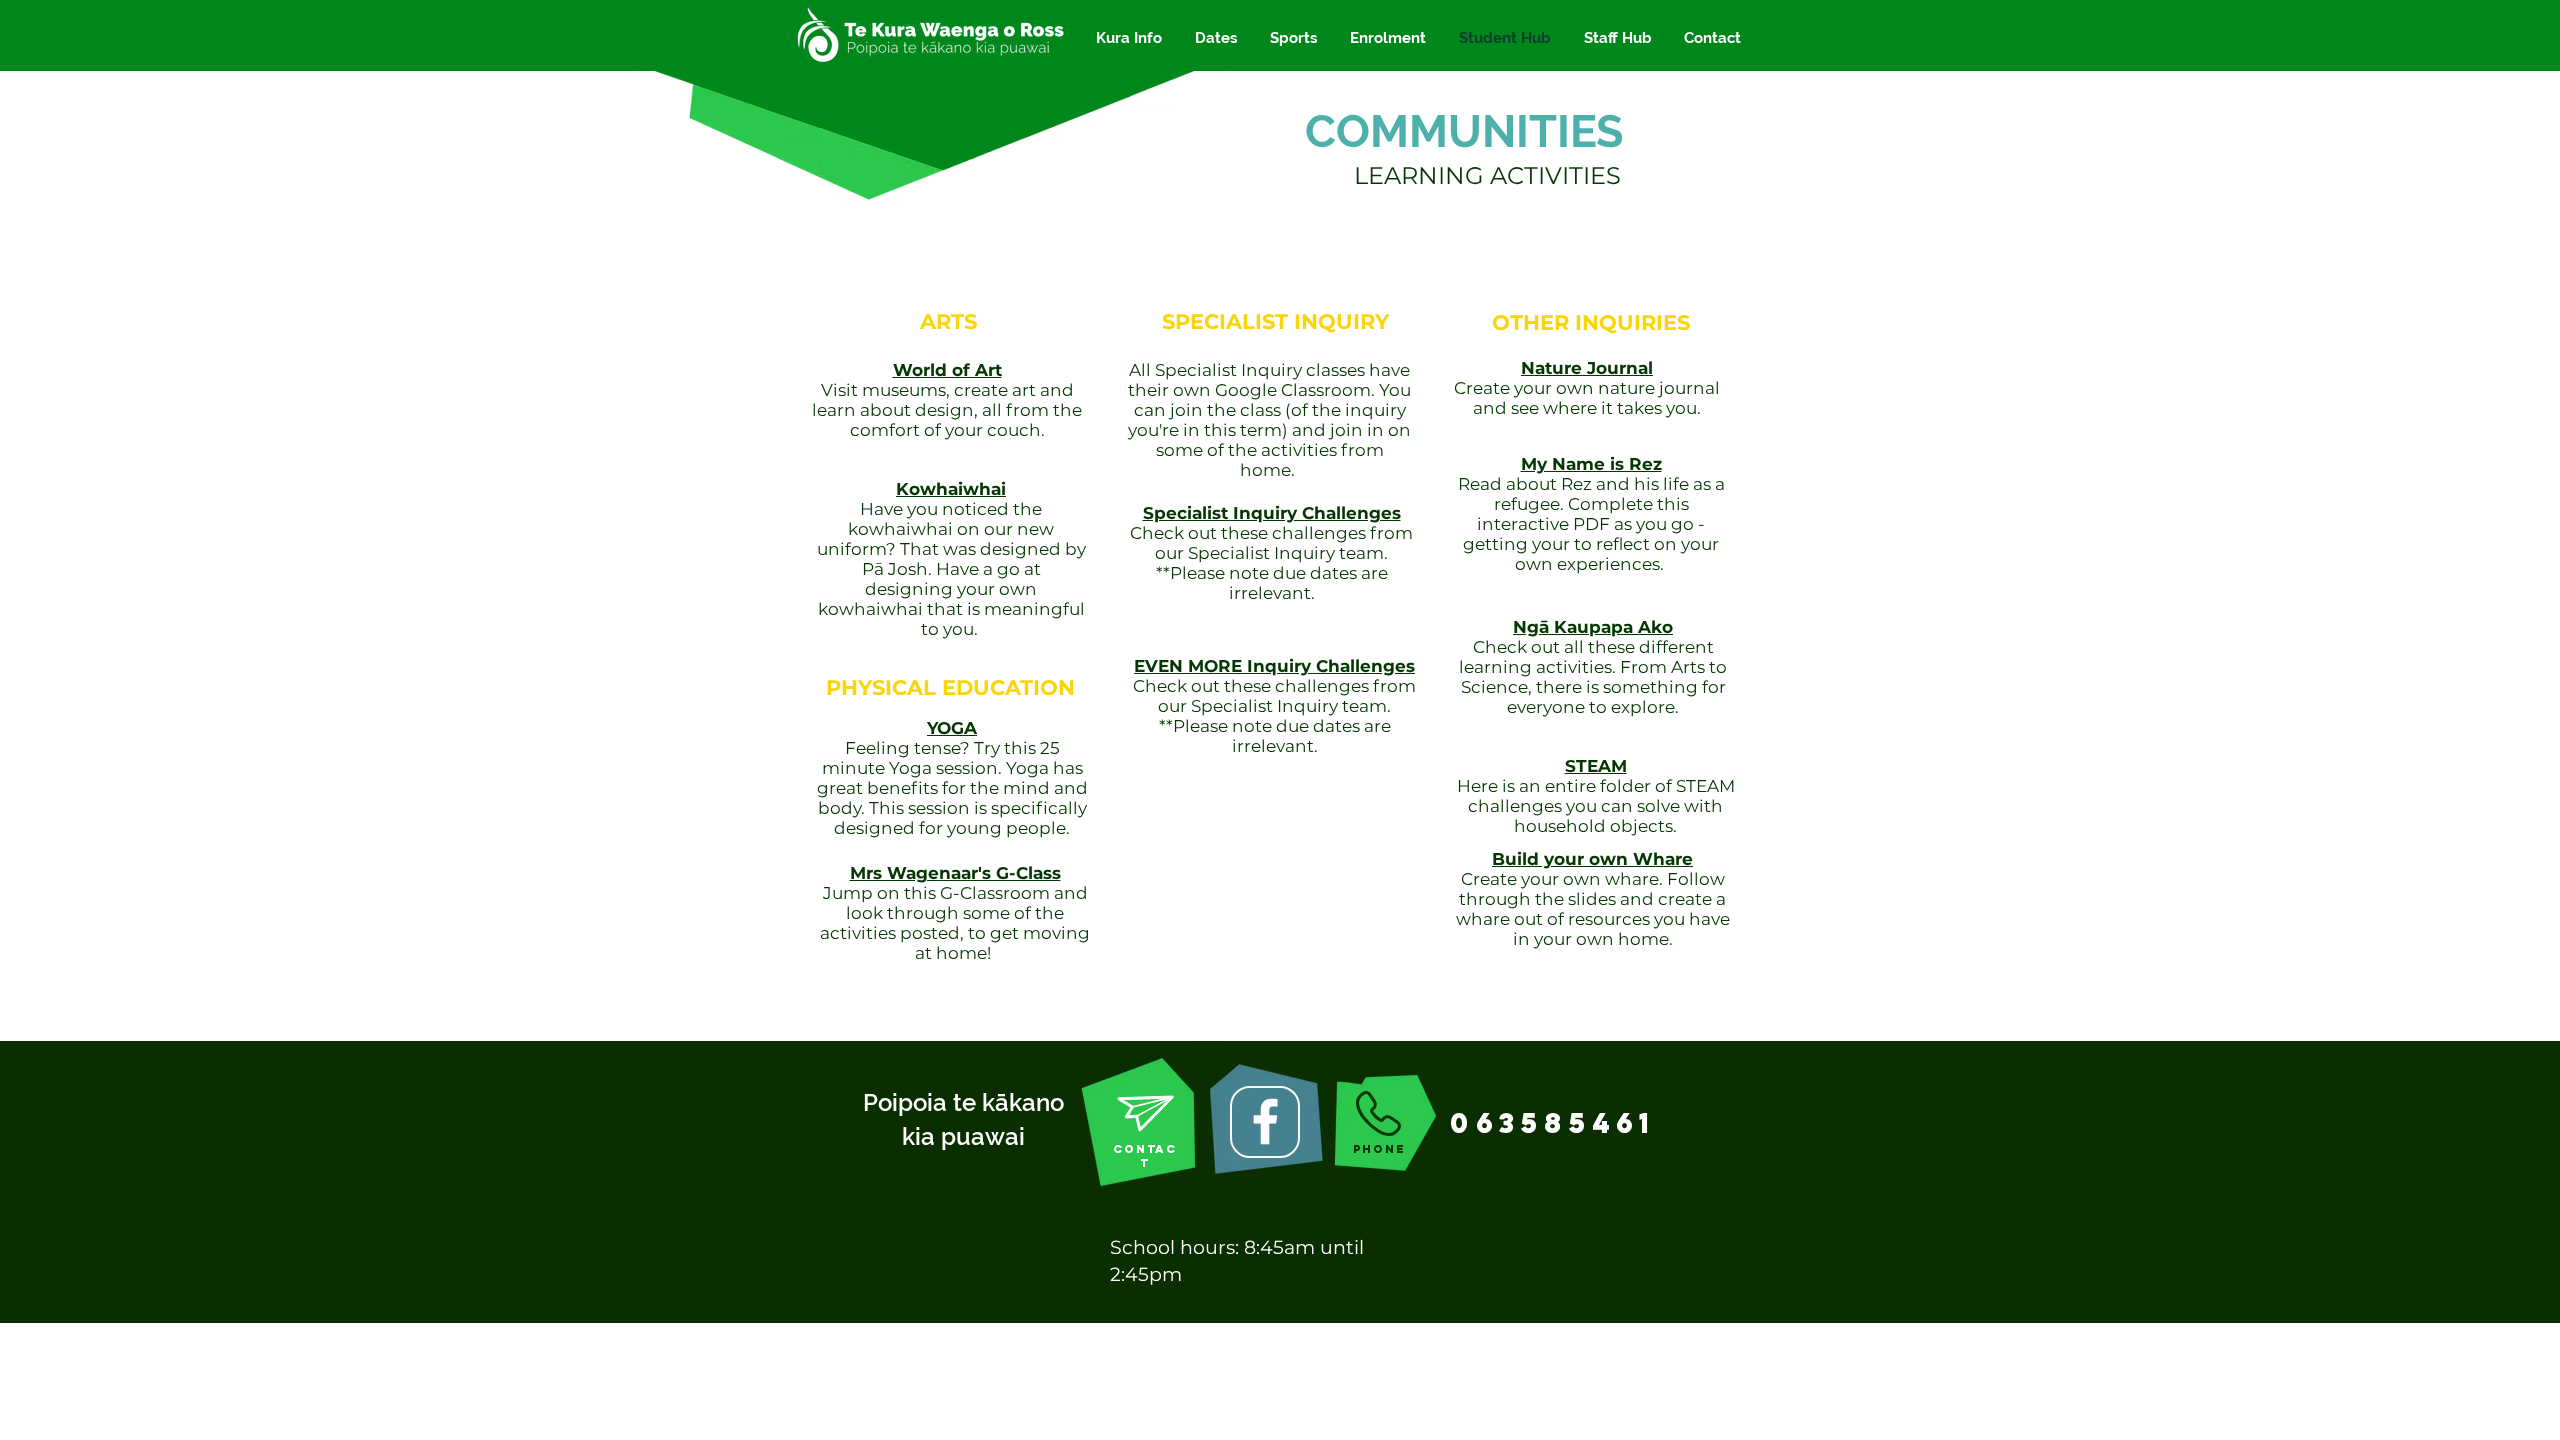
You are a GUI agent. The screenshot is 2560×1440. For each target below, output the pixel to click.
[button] (1129, 38)
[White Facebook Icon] (1265, 1121)
